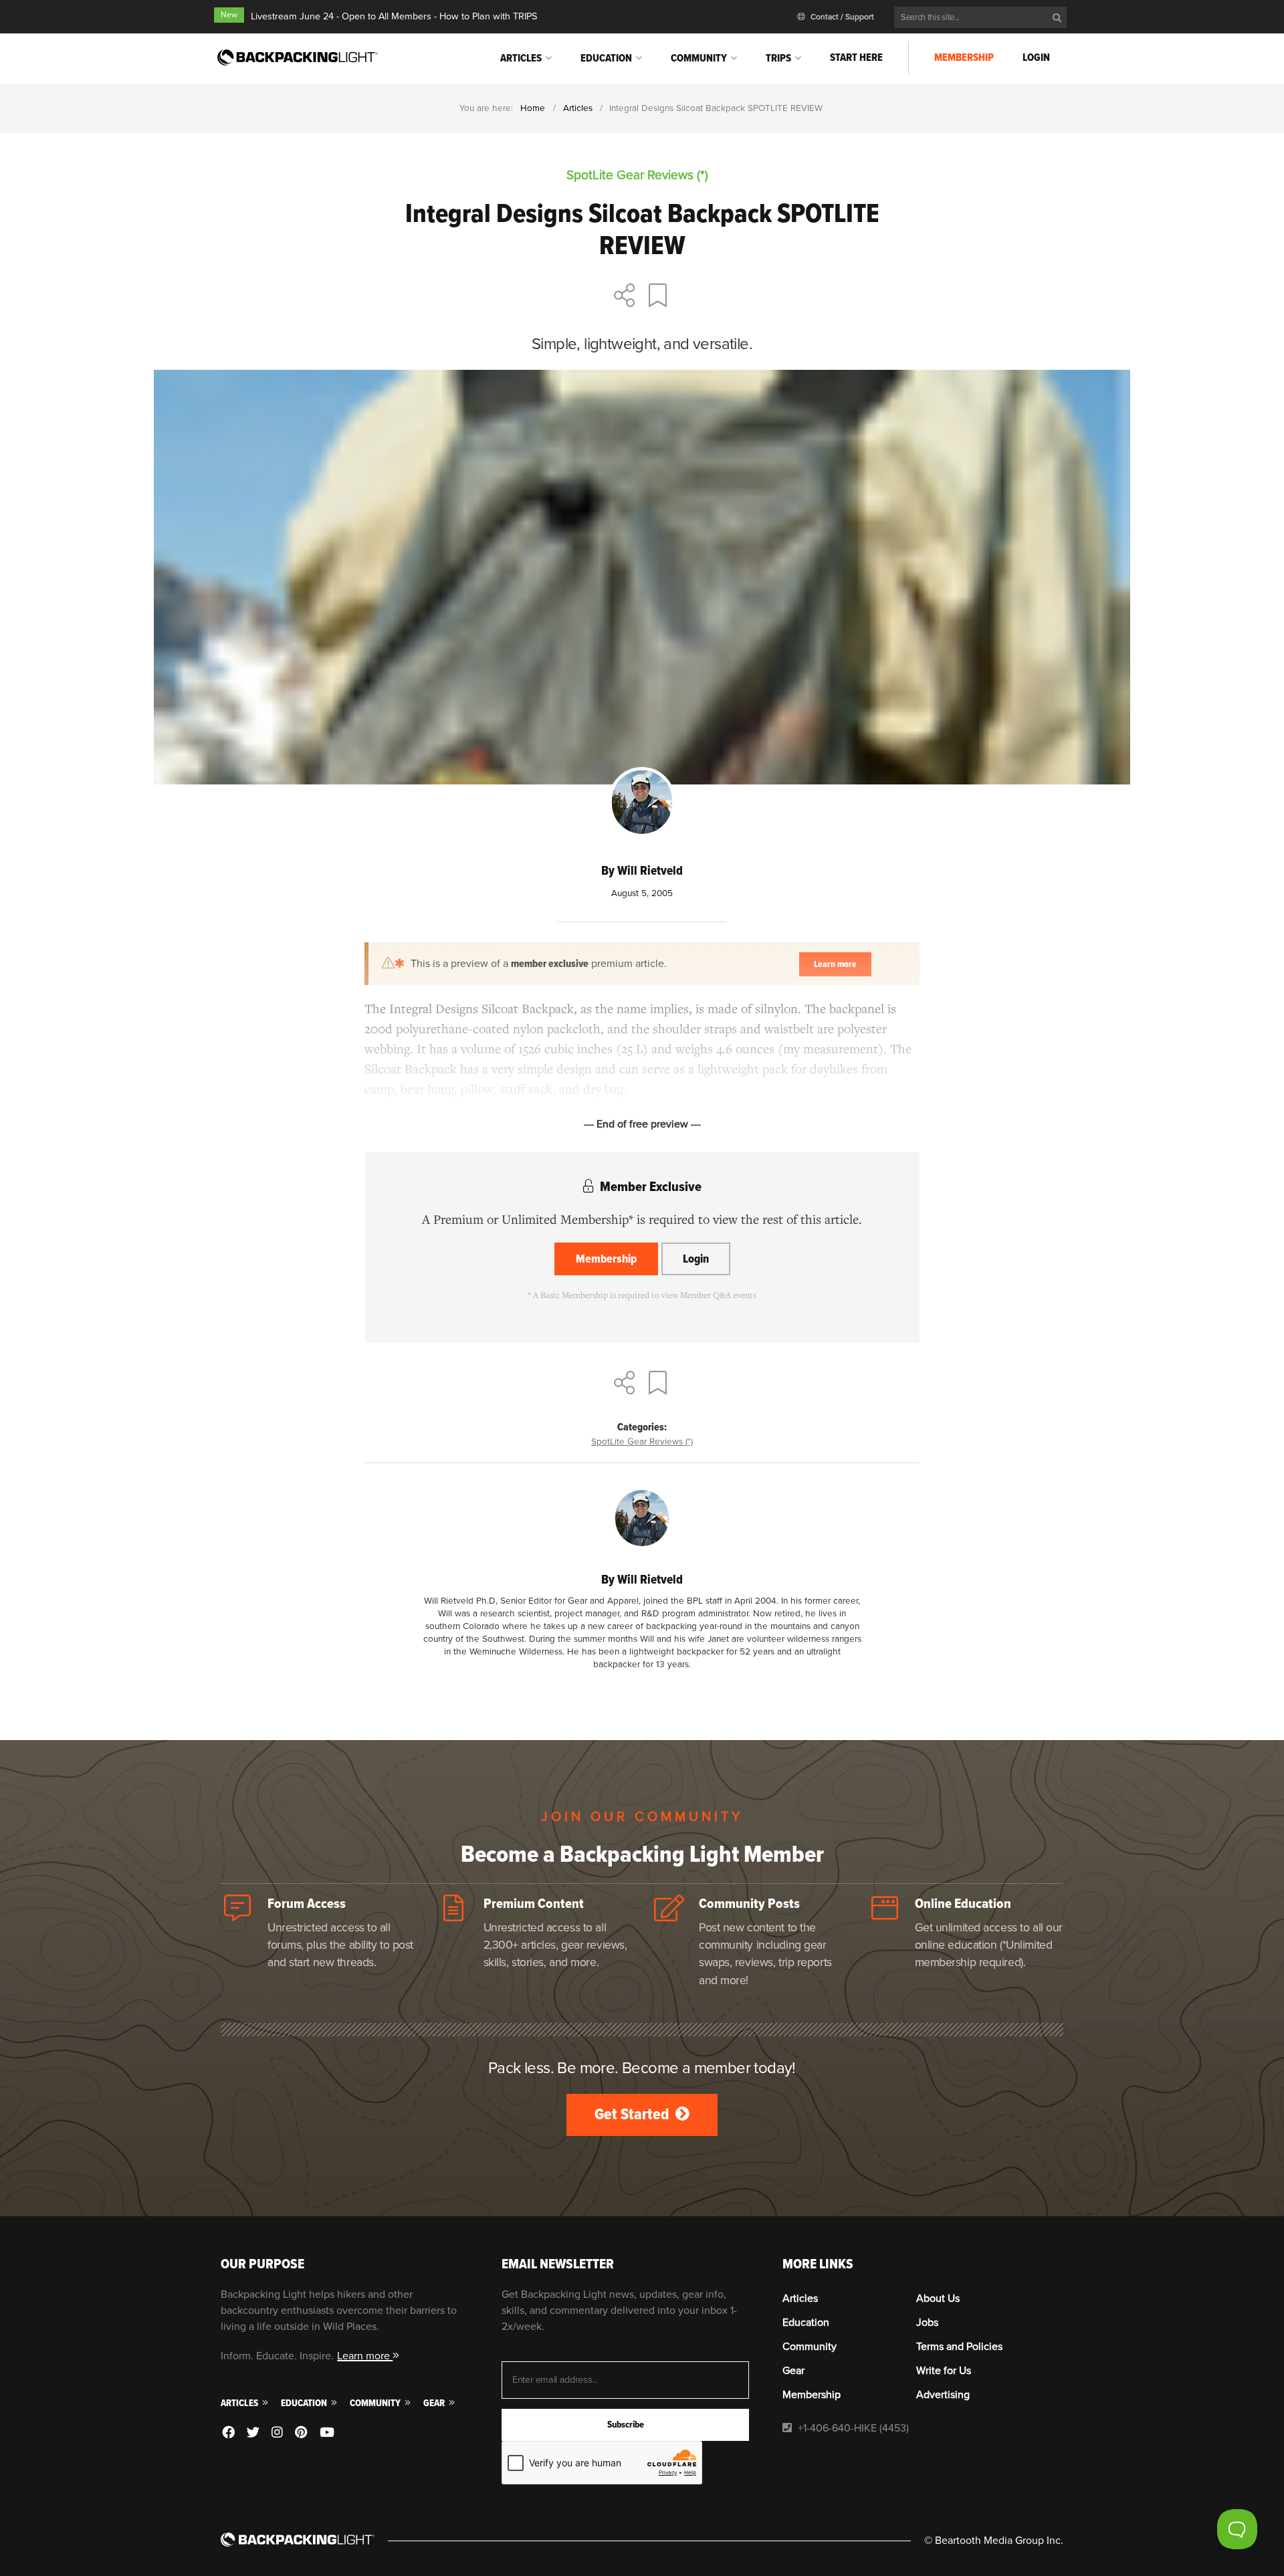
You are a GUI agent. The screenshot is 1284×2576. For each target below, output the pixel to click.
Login (1036, 58)
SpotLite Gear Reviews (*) (642, 1441)
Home (533, 108)
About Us (938, 2298)
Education (606, 58)
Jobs (927, 2323)
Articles (521, 58)
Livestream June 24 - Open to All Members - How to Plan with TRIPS (394, 16)
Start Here (856, 58)
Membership (964, 58)
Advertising (943, 2395)
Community (699, 58)
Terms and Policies (959, 2347)
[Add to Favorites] (660, 297)
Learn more (365, 2356)
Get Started (633, 2114)
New (229, 15)
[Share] (625, 297)
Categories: (642, 1427)
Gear (435, 2403)
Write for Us (944, 2371)
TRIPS (778, 58)
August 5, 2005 (642, 893)
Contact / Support (841, 17)
